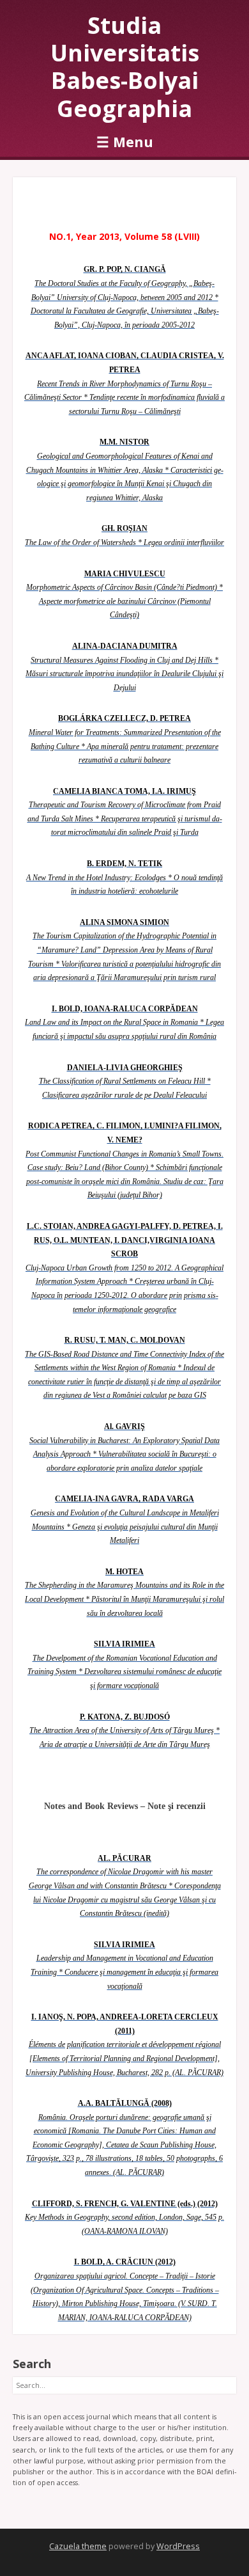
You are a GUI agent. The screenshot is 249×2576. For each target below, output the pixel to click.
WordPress (178, 2546)
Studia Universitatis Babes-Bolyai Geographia (125, 67)
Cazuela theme (78, 2546)
